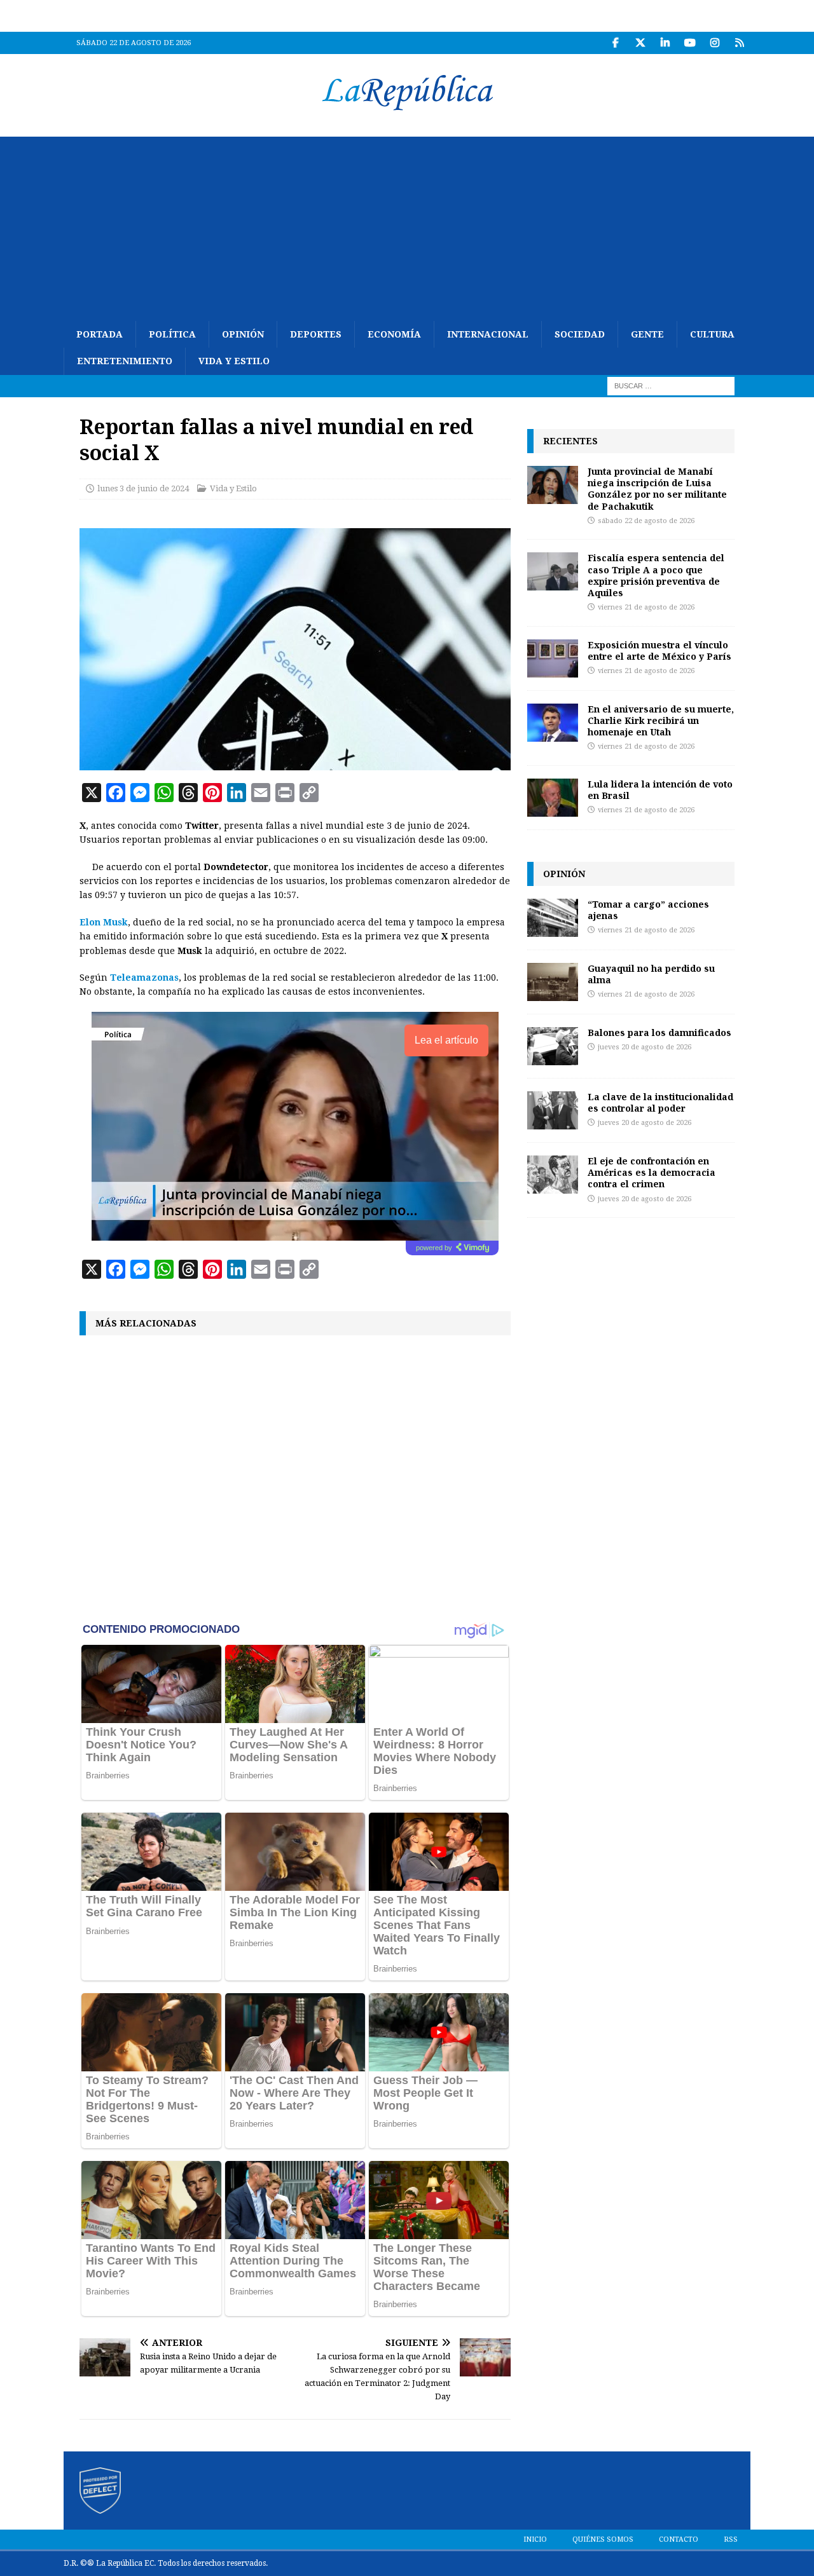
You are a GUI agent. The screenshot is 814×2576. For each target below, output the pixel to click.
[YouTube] (690, 43)
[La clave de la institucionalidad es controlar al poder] (553, 1110)
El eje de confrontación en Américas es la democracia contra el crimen (652, 1172)
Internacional (488, 334)
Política (172, 334)
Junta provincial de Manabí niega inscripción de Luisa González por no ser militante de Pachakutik (657, 489)
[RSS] (739, 43)
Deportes (316, 334)
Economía (394, 334)
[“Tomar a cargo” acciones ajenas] (553, 918)
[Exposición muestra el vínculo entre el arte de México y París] (553, 658)
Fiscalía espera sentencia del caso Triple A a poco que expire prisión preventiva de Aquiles (656, 575)
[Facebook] (615, 43)
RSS (731, 2539)
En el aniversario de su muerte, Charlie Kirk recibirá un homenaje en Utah (661, 720)
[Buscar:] (671, 385)
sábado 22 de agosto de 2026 (646, 521)
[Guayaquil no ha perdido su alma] (553, 982)
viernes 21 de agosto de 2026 (646, 607)
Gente (647, 334)
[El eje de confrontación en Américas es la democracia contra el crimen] (553, 1175)
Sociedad (580, 334)
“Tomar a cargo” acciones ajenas (648, 910)
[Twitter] (640, 43)
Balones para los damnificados (659, 1032)
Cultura (712, 334)
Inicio (535, 2539)
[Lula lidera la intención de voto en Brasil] (553, 798)
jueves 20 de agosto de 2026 (645, 1047)
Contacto (679, 2539)
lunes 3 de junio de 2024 (143, 488)
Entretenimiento (125, 361)
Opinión (243, 334)
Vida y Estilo (234, 361)
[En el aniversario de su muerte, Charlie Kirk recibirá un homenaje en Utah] (553, 723)
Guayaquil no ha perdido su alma (651, 974)
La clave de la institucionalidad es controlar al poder (660, 1102)
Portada (100, 334)
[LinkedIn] (665, 43)
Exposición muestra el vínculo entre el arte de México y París (659, 651)
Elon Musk (104, 922)
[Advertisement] (407, 226)
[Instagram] (714, 43)
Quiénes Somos (603, 2539)
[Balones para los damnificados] (553, 1046)
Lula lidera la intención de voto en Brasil (660, 790)
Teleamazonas (144, 978)
